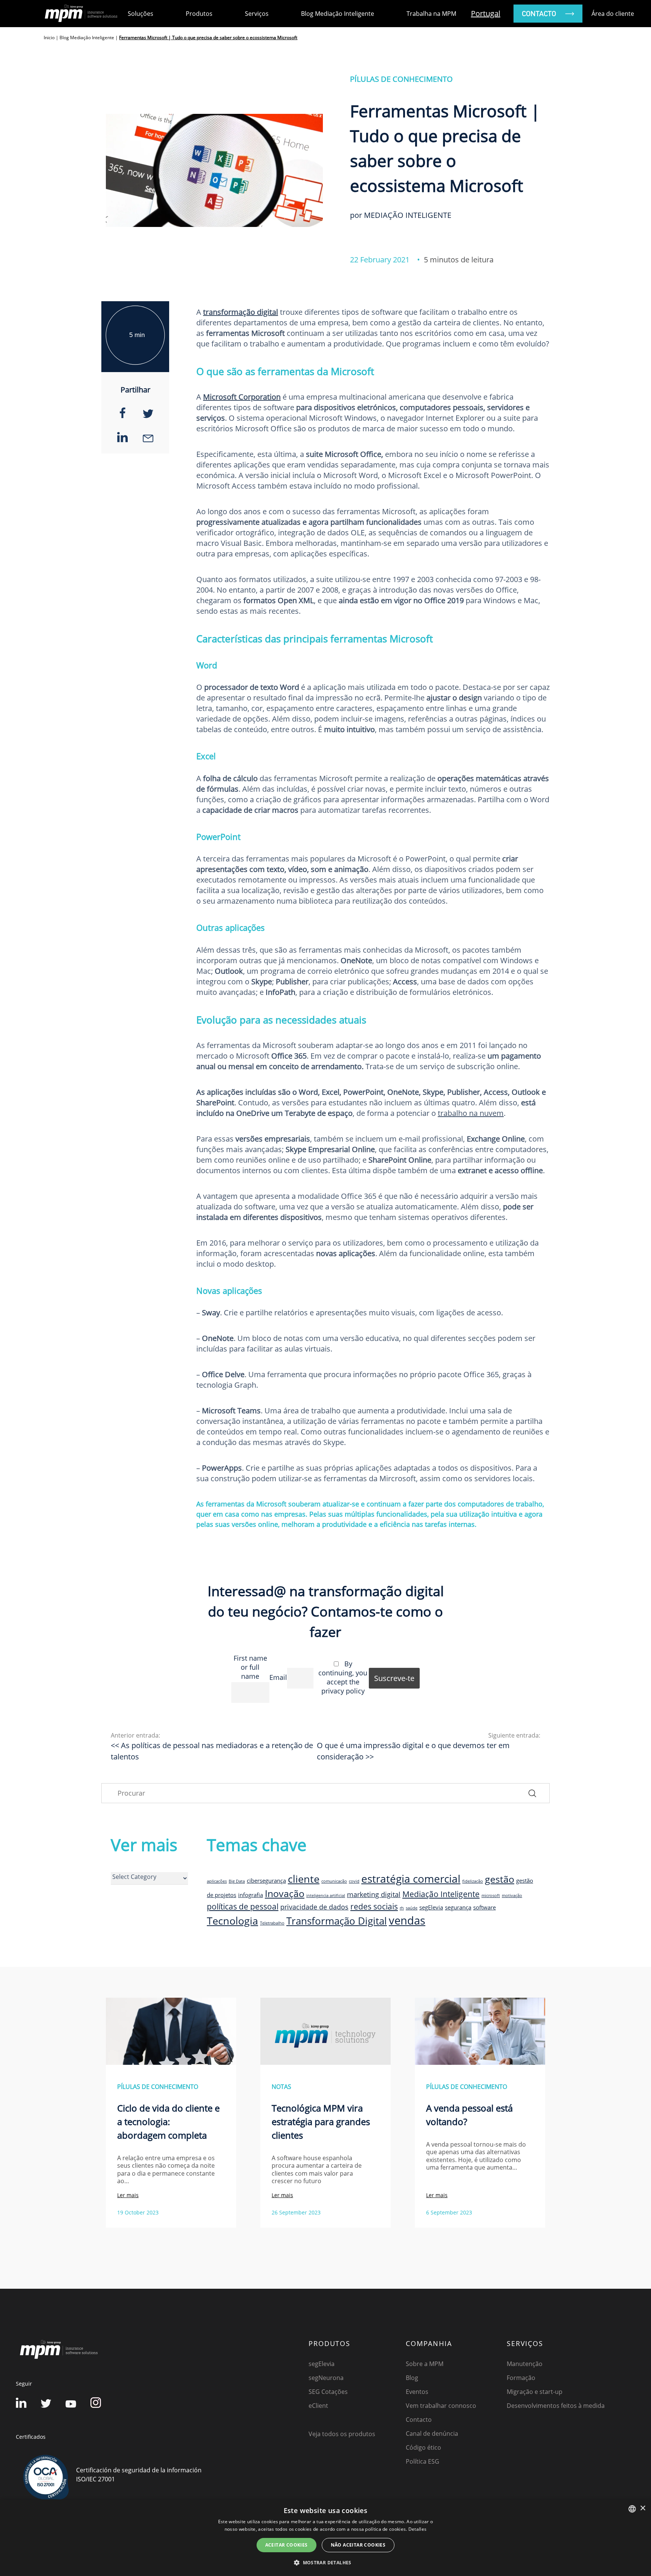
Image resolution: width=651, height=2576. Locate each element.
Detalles (417, 2529)
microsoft (491, 1896)
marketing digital (374, 1894)
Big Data (237, 1881)
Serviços (257, 14)
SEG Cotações (328, 2392)
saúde (412, 1908)
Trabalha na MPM (431, 14)
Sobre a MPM (425, 2364)
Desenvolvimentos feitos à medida (556, 2406)
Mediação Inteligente (441, 1894)
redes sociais (374, 1906)
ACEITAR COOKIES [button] (287, 2545)
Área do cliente (613, 14)
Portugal (486, 13)
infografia (251, 1895)
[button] (325, 2562)
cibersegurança (266, 1880)
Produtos (199, 14)
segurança (458, 1907)
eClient (318, 2406)
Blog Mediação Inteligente (338, 14)
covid (354, 1881)
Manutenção (525, 2364)
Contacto (419, 2420)
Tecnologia (232, 1921)
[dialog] (325, 2538)
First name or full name (250, 1667)
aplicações (217, 1881)
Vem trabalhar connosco (441, 2406)
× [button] (643, 2508)
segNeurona (326, 2378)
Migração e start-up (535, 2392)
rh (402, 1908)
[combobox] (632, 2509)
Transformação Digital (337, 1921)
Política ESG (423, 2461)
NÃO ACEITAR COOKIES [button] (358, 2545)
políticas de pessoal (243, 1906)
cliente (304, 1879)
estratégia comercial (411, 1879)
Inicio (49, 38)
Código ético (423, 2447)
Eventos (417, 2392)
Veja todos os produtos (342, 2434)
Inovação (285, 1893)
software (484, 1907)
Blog (412, 2378)
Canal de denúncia (432, 2433)
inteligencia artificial (326, 1896)
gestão (500, 1879)
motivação (512, 1896)
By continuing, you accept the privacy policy (343, 1677)
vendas (407, 1920)
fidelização (473, 1881)
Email (278, 1677)
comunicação (334, 1881)
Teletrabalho (272, 1923)
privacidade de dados (314, 1907)
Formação (521, 2378)
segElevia (431, 1907)
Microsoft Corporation (242, 397)
